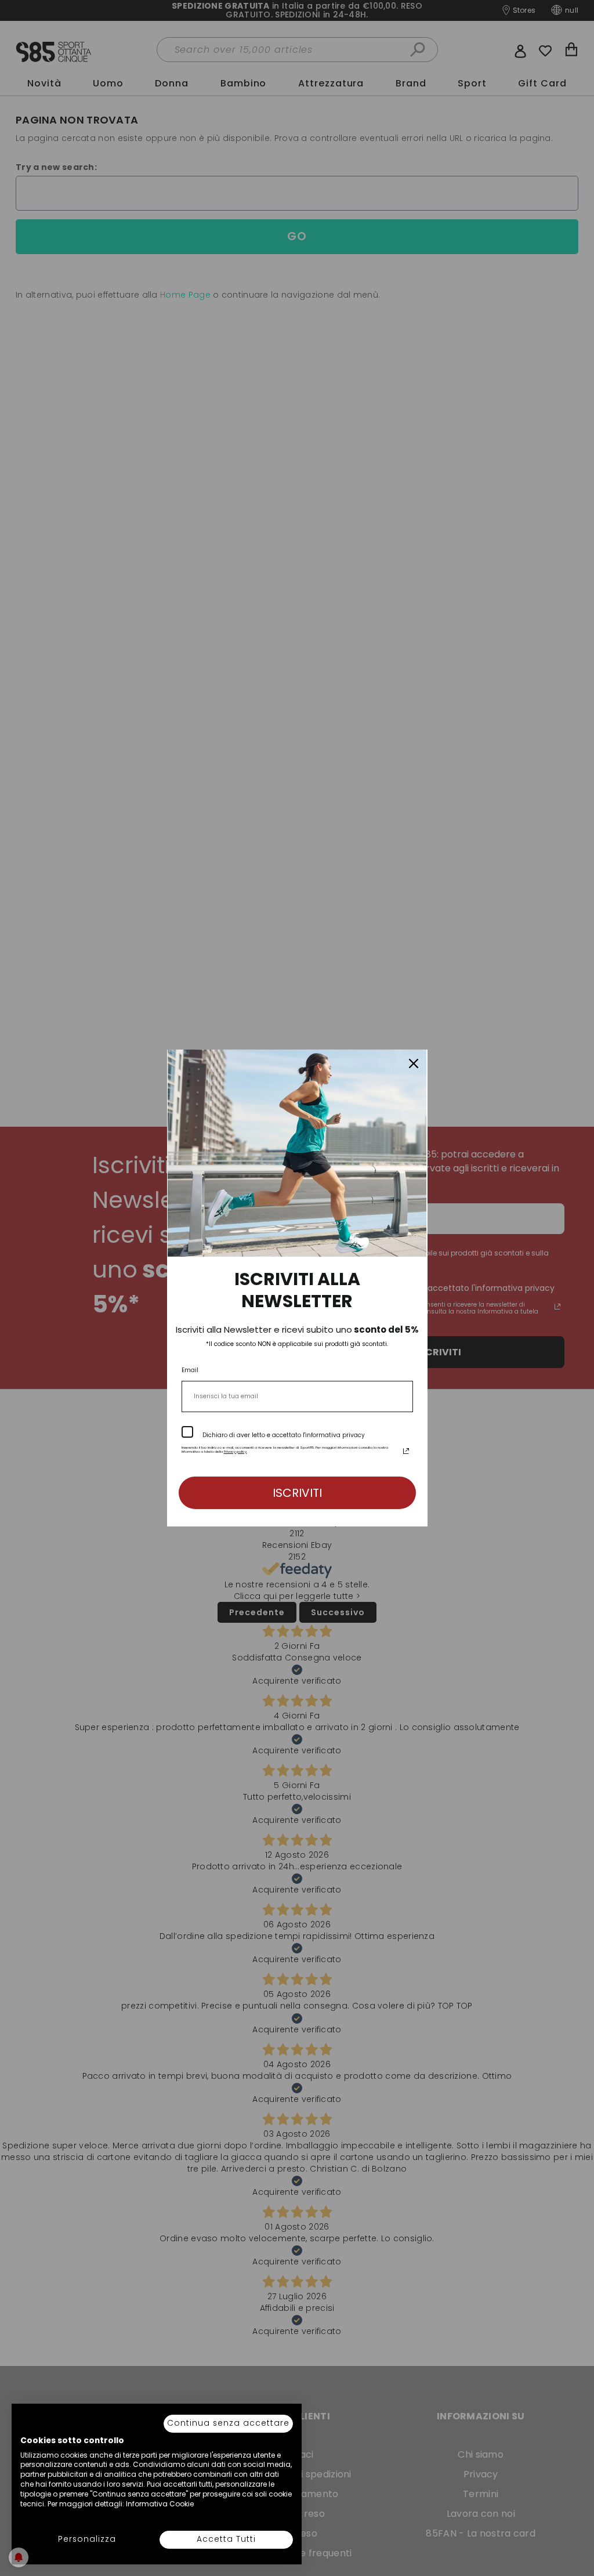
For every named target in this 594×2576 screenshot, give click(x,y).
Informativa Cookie (160, 2504)
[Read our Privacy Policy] (406, 1451)
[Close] (414, 1063)
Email (190, 1370)
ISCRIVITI (297, 1493)
